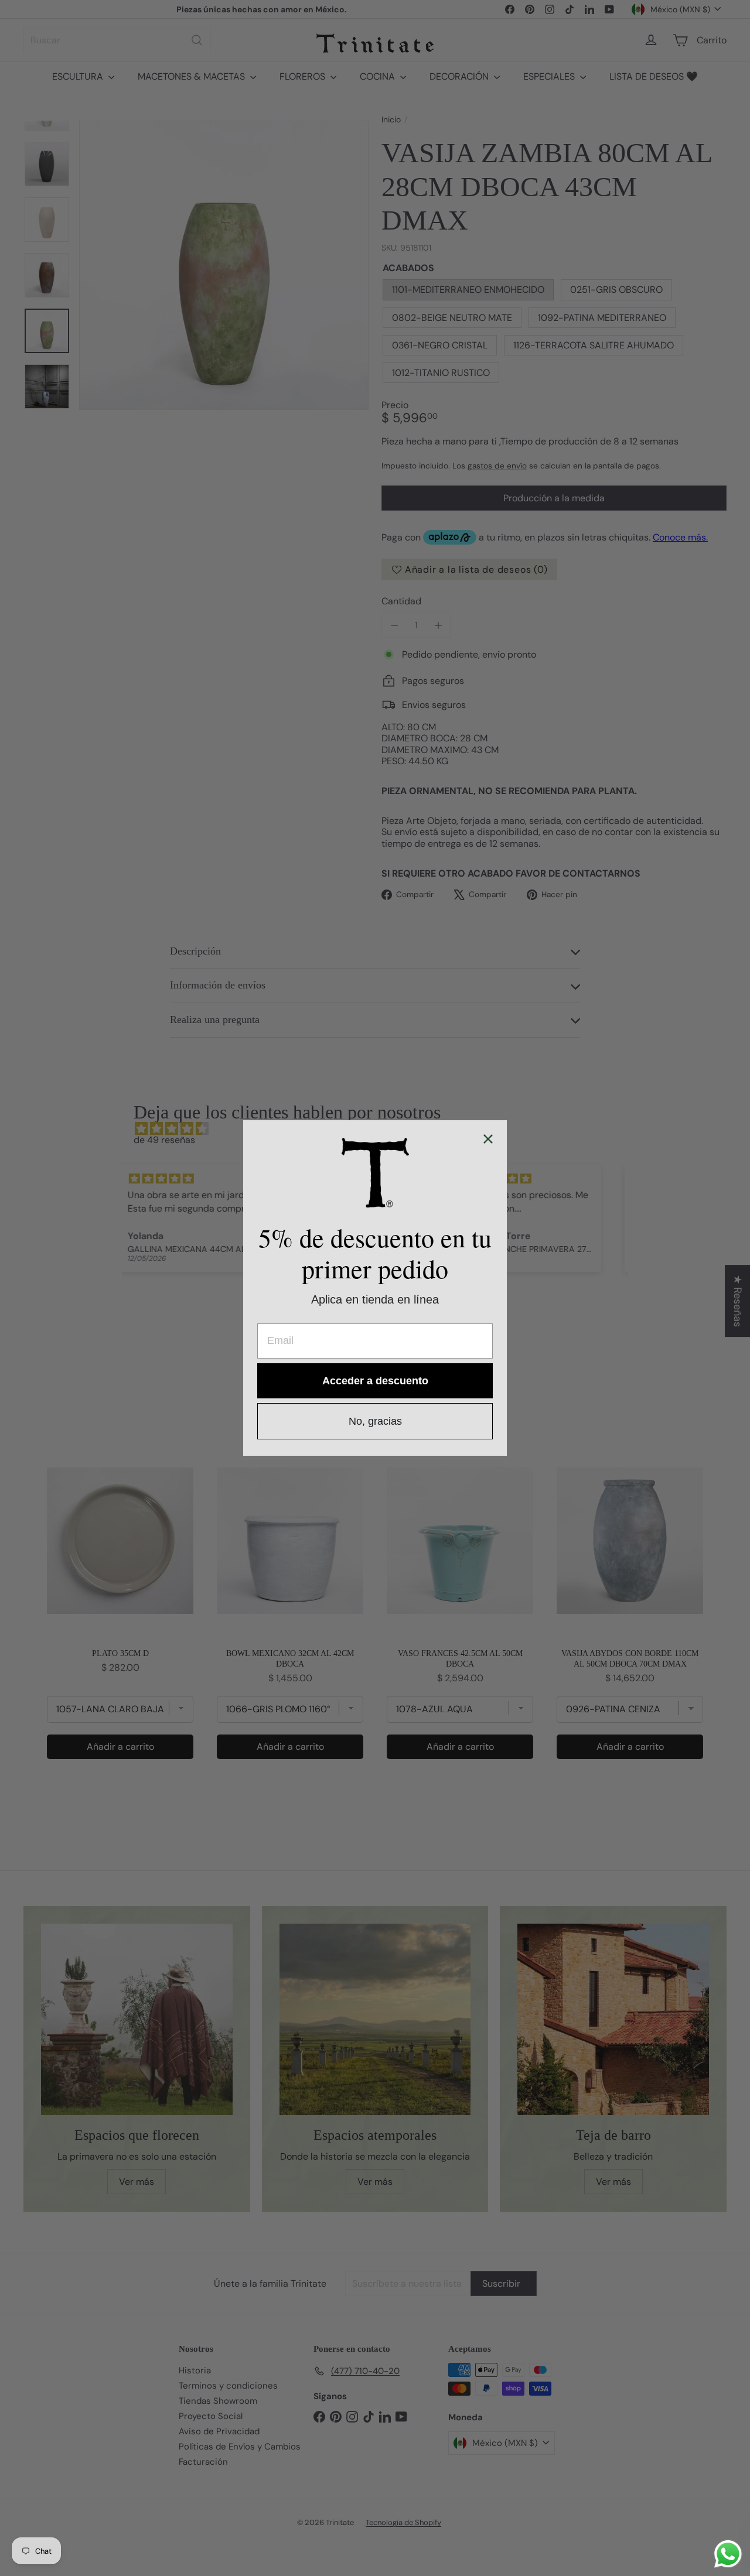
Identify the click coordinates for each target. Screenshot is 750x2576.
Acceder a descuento (375, 1381)
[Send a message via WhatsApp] (728, 2554)
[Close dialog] (488, 1139)
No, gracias (375, 1421)
